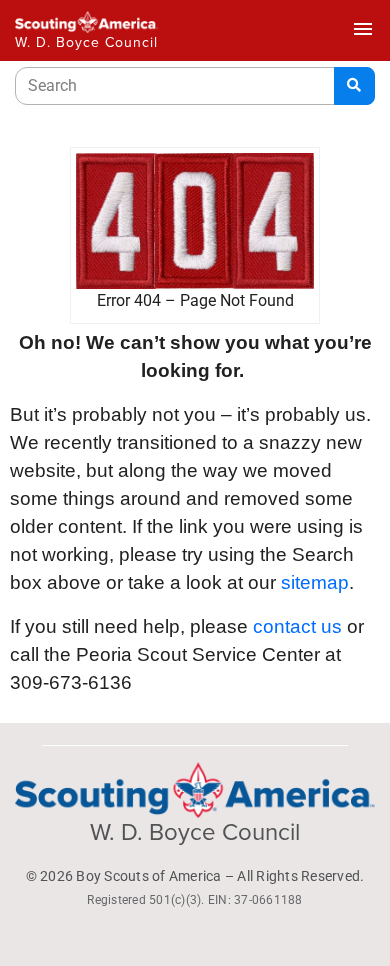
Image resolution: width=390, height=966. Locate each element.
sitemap (315, 582)
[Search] (354, 86)
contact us (297, 626)
